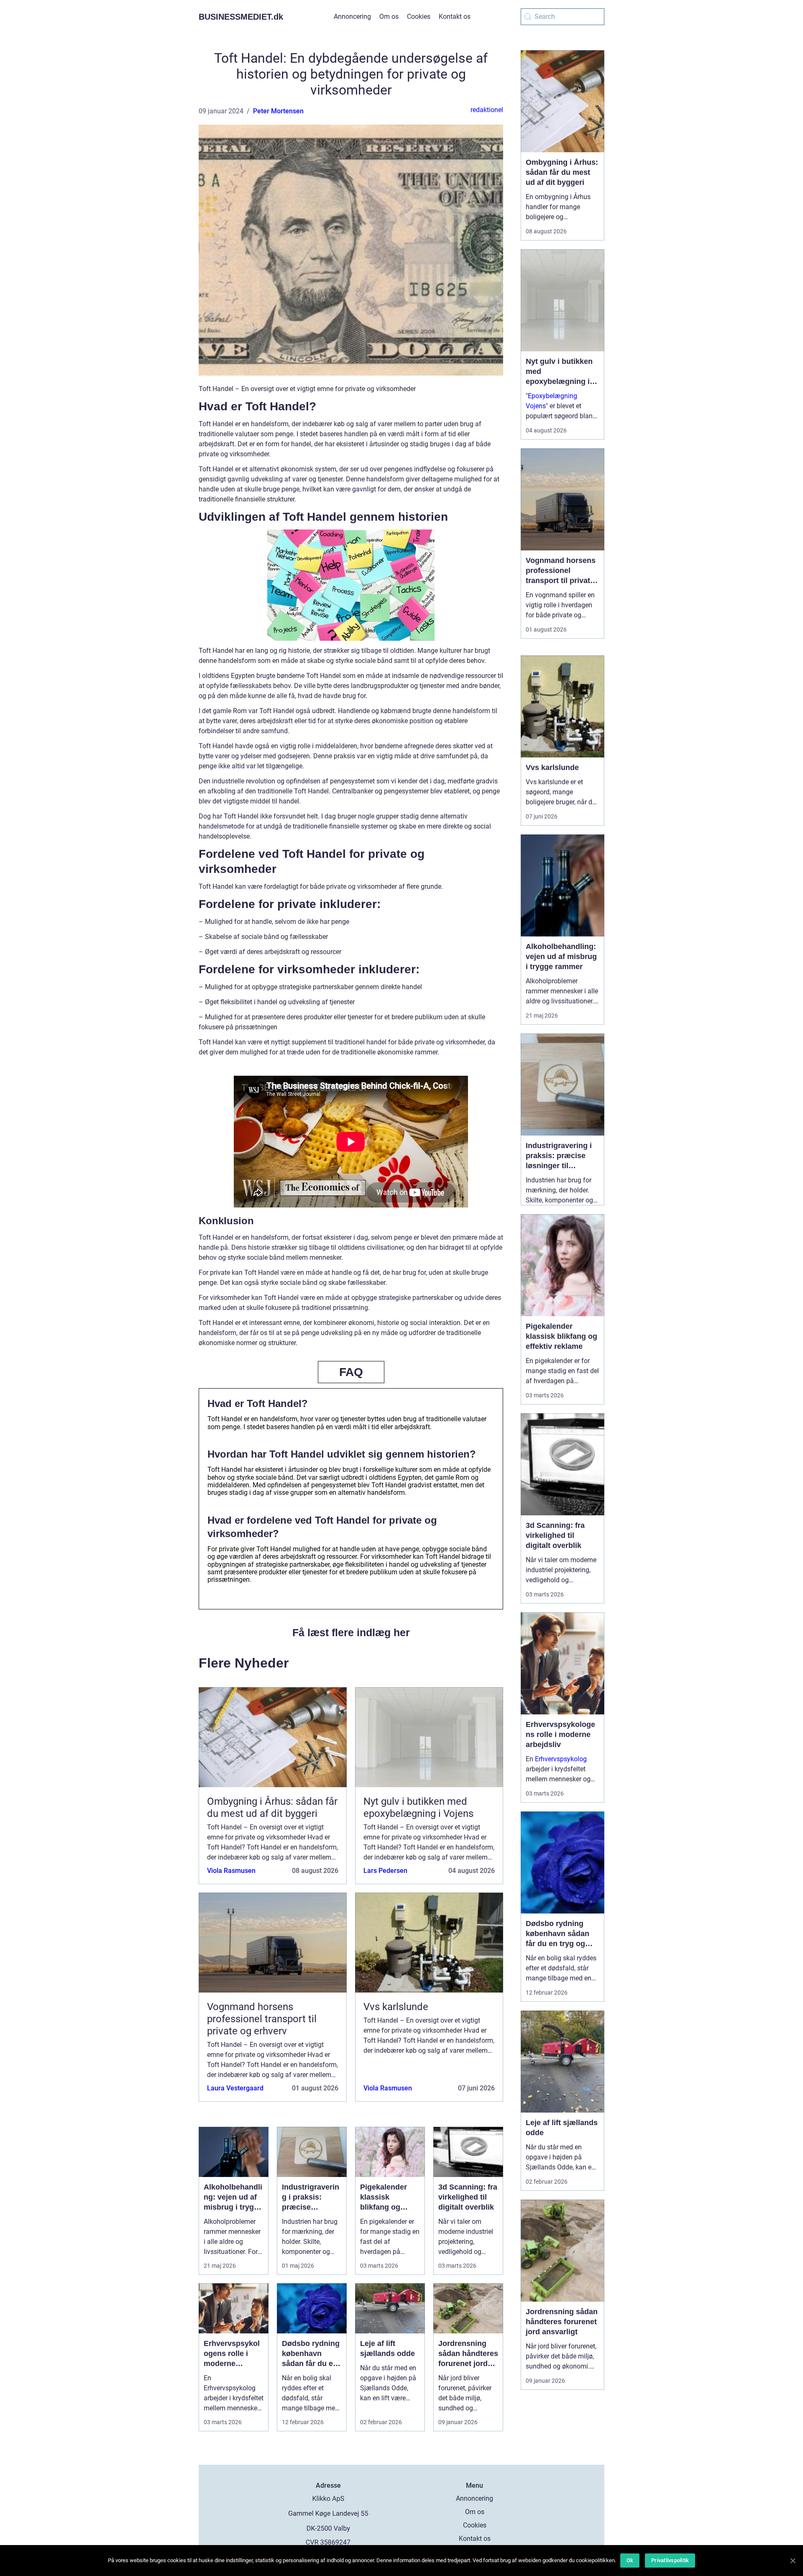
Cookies (419, 17)
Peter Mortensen (278, 111)
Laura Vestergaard (235, 2088)
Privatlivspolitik (670, 2560)
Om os (389, 17)
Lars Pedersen (385, 1871)
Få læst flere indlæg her (351, 1632)
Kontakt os (455, 17)
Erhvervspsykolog (561, 1759)
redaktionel (487, 110)
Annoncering (352, 17)
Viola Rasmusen (231, 1871)
